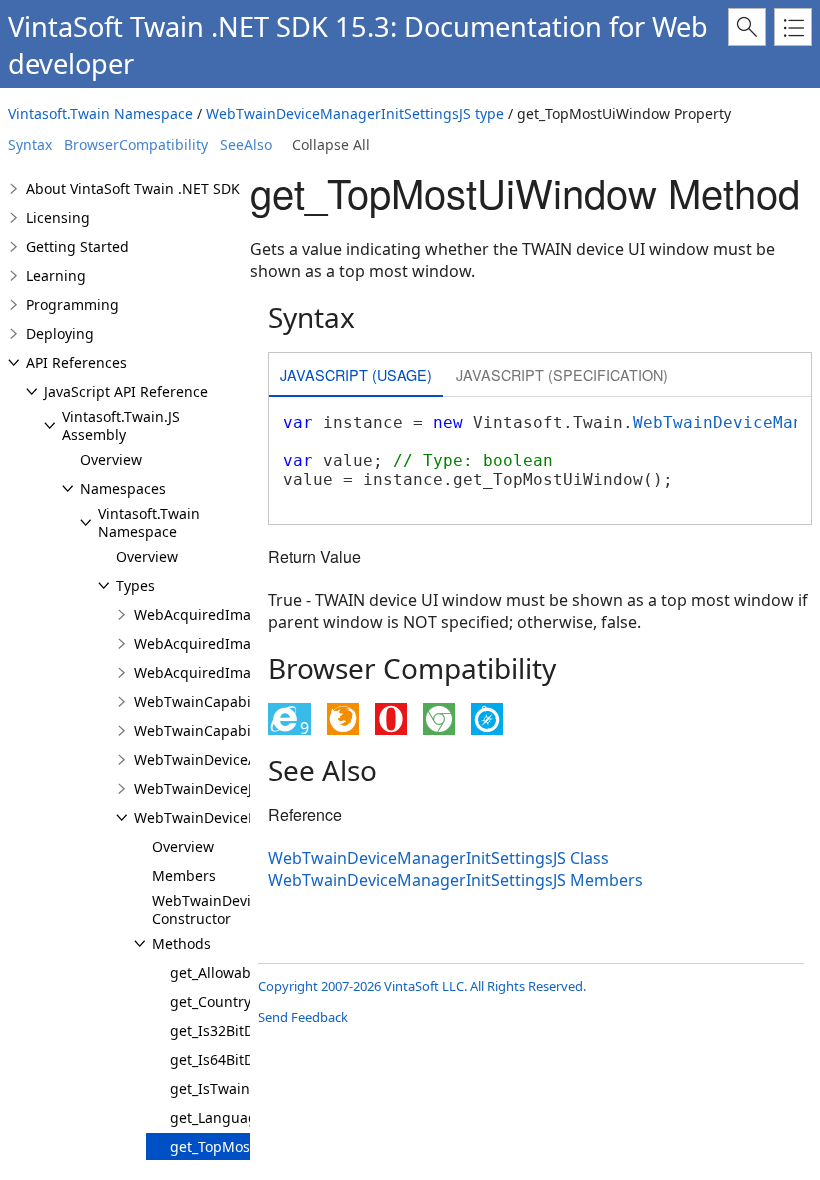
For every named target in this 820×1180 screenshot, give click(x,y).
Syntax (30, 144)
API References (76, 362)
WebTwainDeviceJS (197, 788)
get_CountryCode (227, 1001)
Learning (56, 275)
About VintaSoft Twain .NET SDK (133, 188)
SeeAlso (246, 144)
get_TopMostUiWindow (246, 1146)
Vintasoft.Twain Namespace (100, 113)
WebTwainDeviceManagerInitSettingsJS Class (438, 858)
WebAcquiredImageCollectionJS (240, 614)
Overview (111, 459)
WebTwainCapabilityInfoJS (222, 701)
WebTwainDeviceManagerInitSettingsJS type (355, 113)
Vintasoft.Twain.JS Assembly (121, 425)
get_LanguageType (233, 1117)
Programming (72, 304)
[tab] (356, 376)
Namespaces (123, 488)
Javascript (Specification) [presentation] (562, 374)
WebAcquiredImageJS (207, 672)
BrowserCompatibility (136, 144)
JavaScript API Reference (126, 391)
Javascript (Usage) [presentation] (356, 374)
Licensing (58, 217)
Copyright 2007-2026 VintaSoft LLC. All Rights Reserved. (422, 986)
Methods (181, 943)
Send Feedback (303, 1017)
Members (184, 875)
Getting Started (77, 246)
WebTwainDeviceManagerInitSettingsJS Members (455, 880)
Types (135, 585)
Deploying (60, 333)
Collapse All (331, 144)
